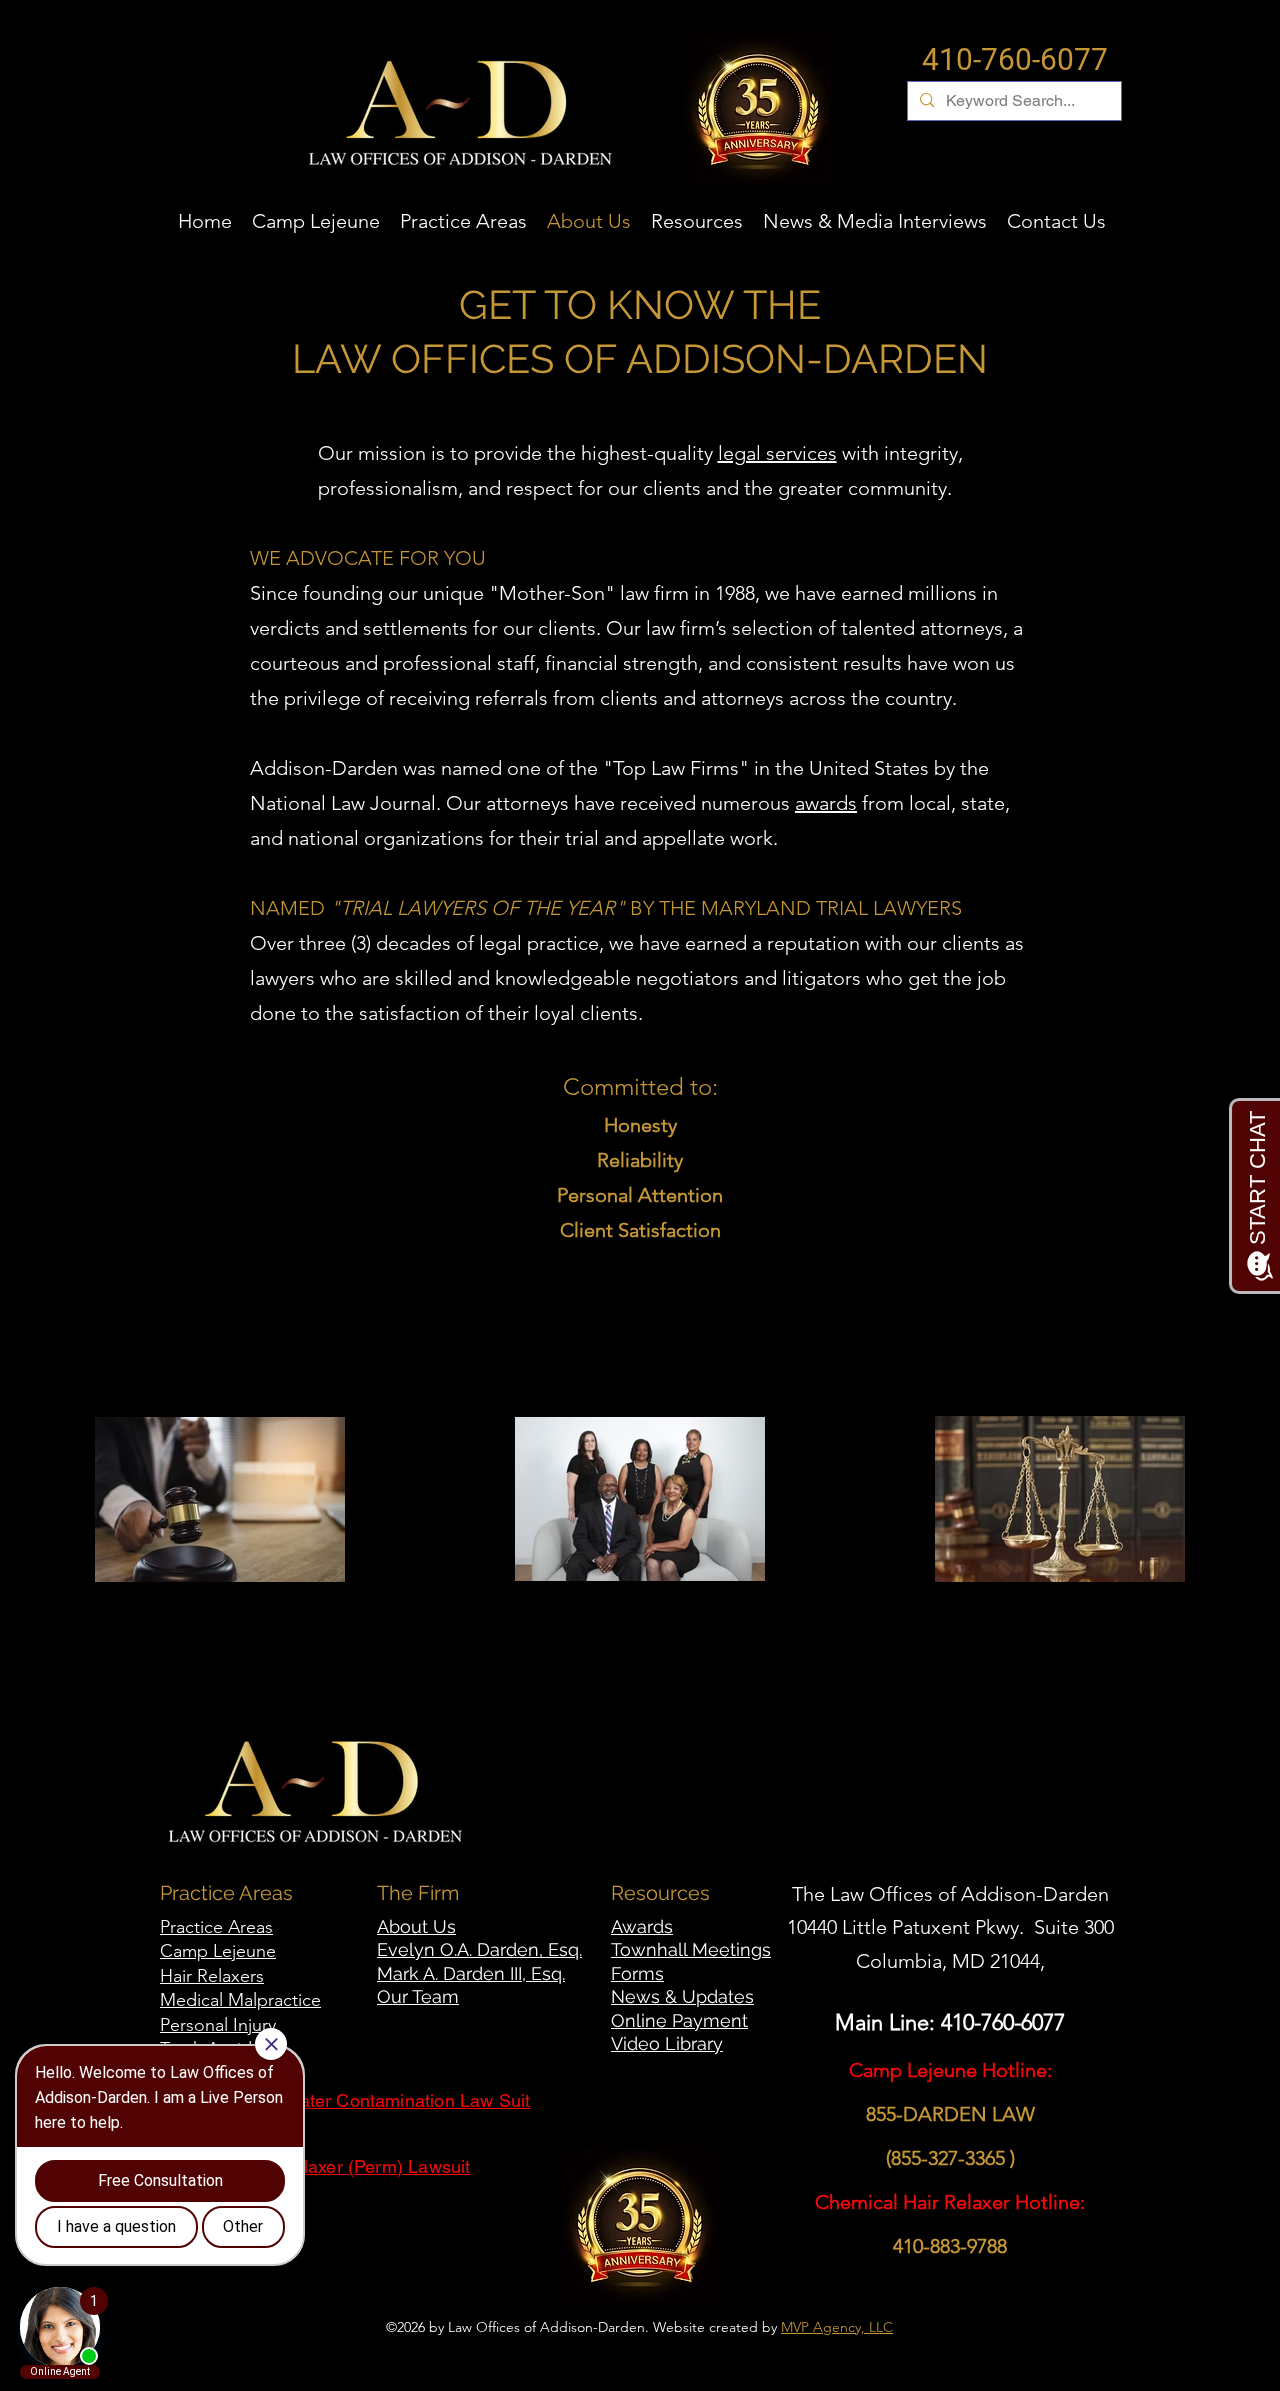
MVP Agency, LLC (837, 2327)
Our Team (418, 1996)
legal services (777, 453)
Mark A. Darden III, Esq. (471, 1973)
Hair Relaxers (212, 1976)
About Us (416, 1926)
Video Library (667, 2043)
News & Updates (682, 1996)
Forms (637, 1973)
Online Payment (679, 2020)
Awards (642, 1926)
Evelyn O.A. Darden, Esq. (479, 1949)
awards (826, 803)
